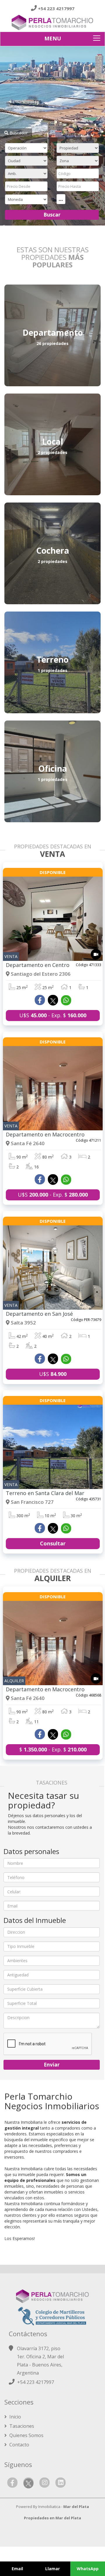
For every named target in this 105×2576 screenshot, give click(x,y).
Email (17, 2569)
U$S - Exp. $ (53, 1015)
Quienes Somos (26, 2435)
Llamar (52, 2569)
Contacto (19, 2445)
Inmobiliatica (49, 2507)
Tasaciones (21, 2426)
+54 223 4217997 (56, 8)
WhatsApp (88, 2569)
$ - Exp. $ (53, 1749)
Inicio (15, 2417)
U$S (53, 1374)
